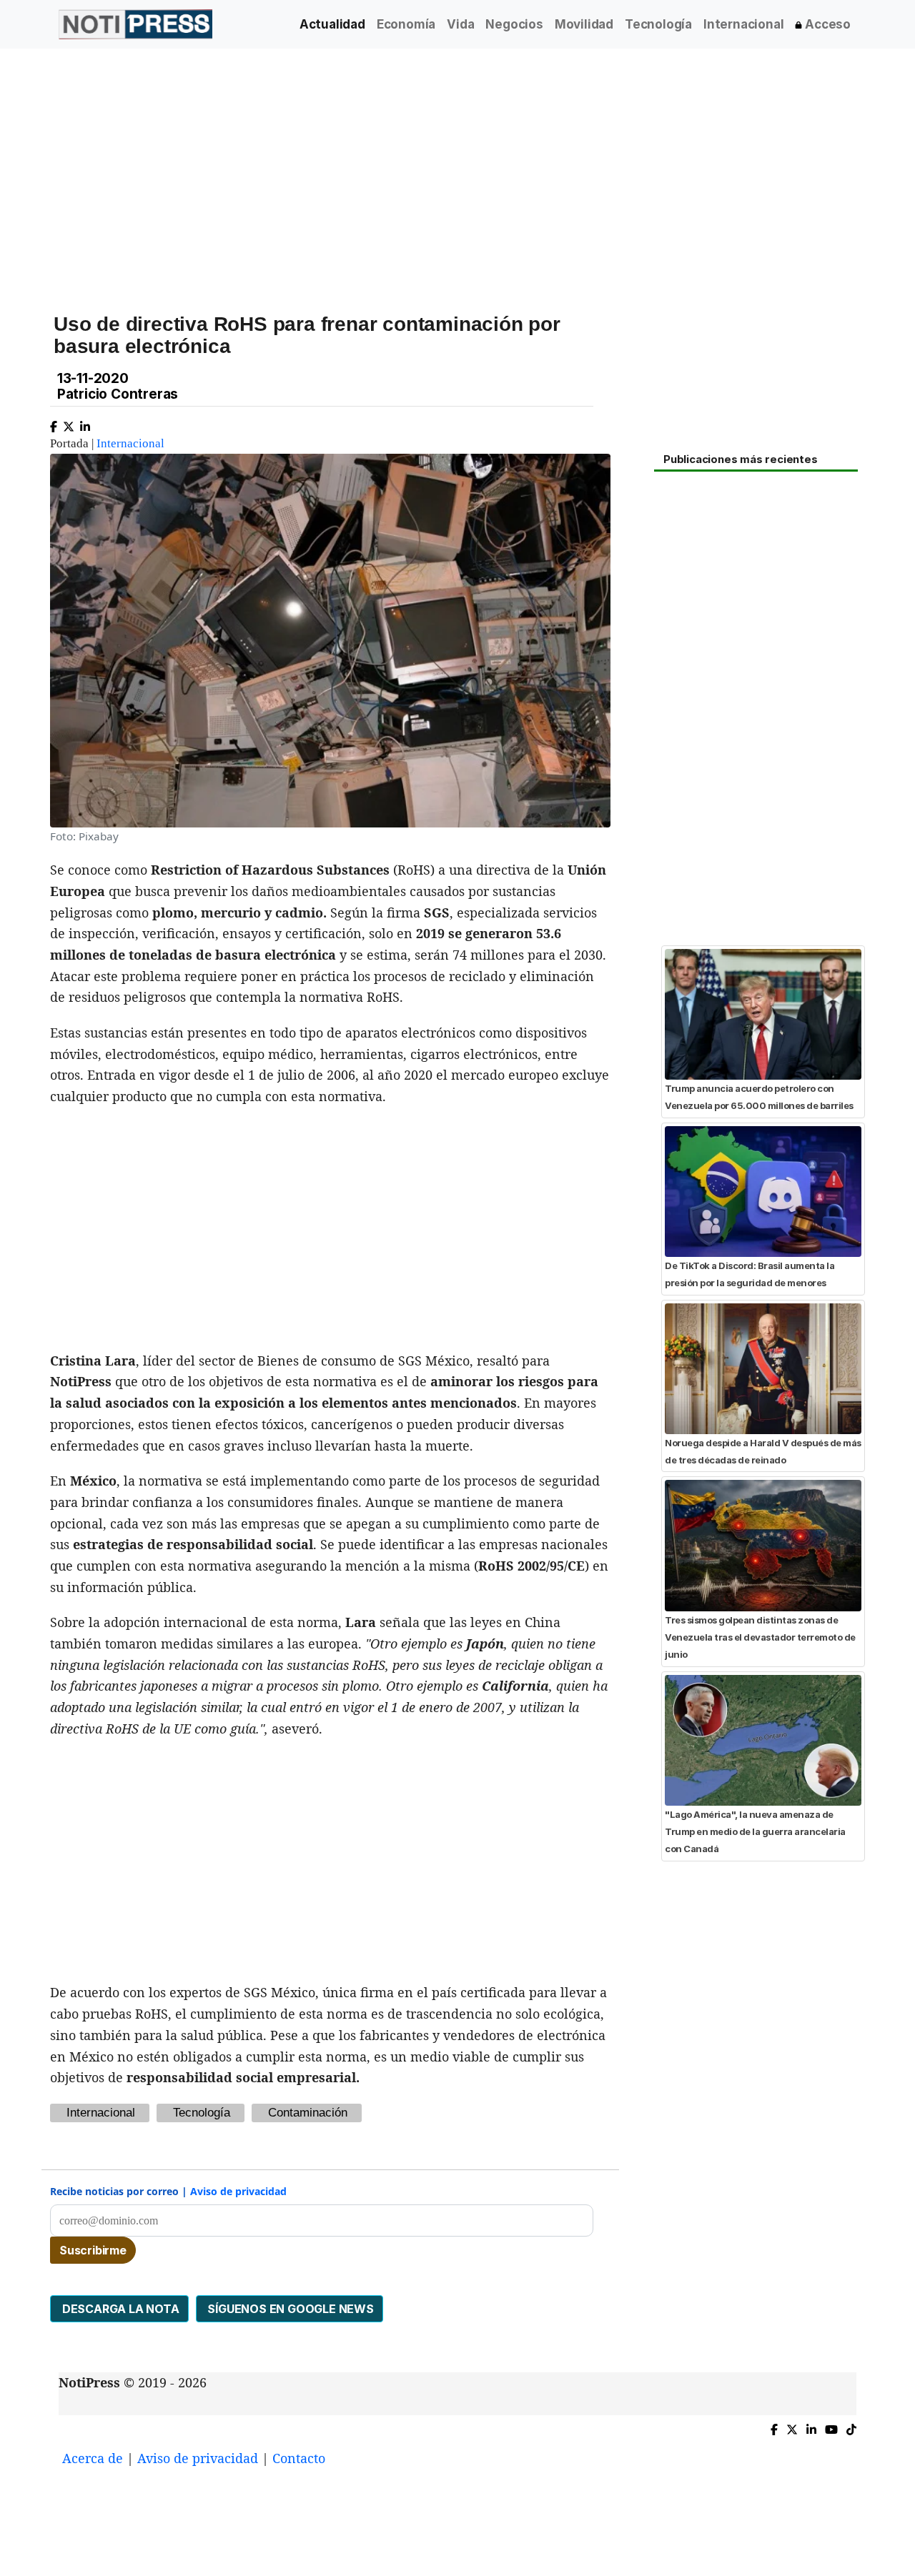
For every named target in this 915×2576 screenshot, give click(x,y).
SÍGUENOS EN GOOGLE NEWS (290, 2309)
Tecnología (658, 24)
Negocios (514, 24)
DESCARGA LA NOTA (119, 2309)
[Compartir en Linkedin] (85, 423)
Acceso (826, 24)
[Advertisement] (457, 171)
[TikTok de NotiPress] (851, 2426)
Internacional (743, 24)
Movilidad (584, 24)
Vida (460, 24)
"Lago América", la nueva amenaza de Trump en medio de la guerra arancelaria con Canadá (755, 1832)
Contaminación (308, 2113)
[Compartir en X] (69, 423)
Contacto (299, 2458)
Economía (406, 24)
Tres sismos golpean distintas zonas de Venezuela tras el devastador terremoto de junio (760, 1637)
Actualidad (332, 24)
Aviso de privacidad (238, 2191)
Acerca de (93, 2458)
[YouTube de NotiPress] (831, 2426)
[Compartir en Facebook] (54, 423)
